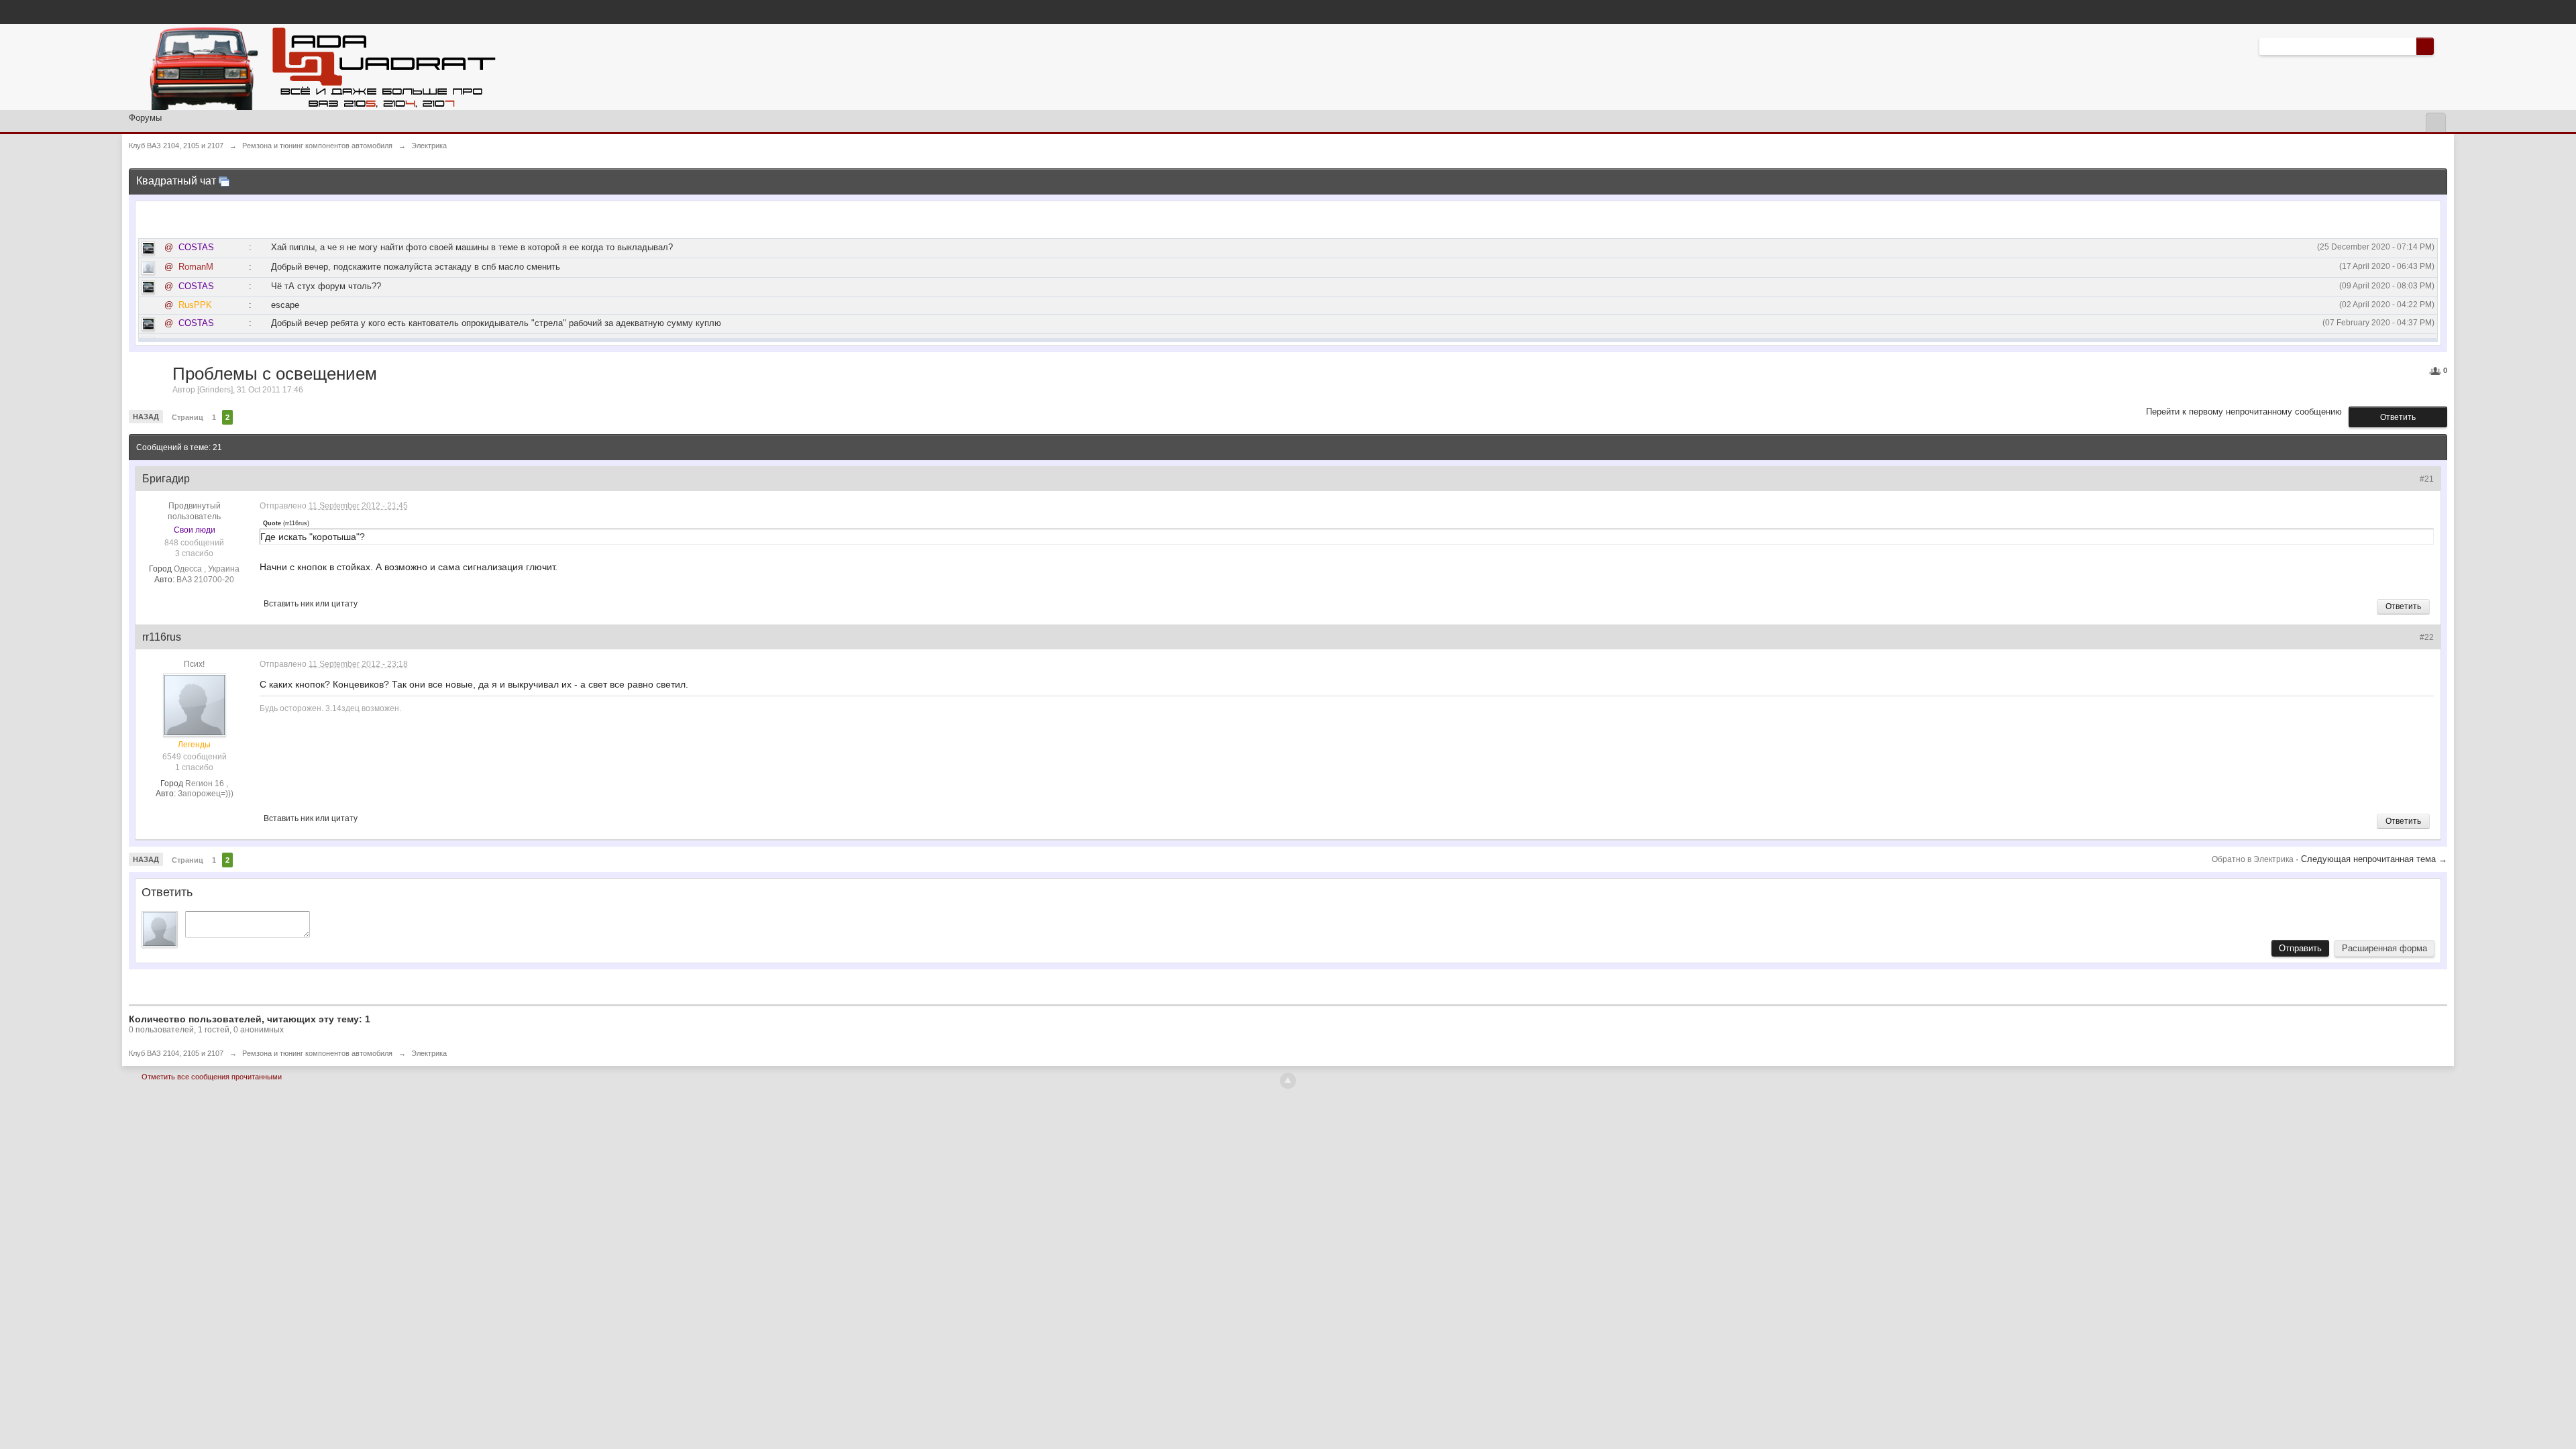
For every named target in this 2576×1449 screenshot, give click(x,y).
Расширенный (2442, 46)
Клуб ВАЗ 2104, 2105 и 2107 (176, 1053)
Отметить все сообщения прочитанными (212, 1077)
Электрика (429, 1053)
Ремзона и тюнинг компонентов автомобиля (317, 1053)
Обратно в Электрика (2254, 859)
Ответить (2398, 417)
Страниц (187, 417)
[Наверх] (1288, 1081)
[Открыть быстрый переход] (2435, 122)
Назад (146, 417)
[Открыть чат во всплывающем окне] (224, 181)
